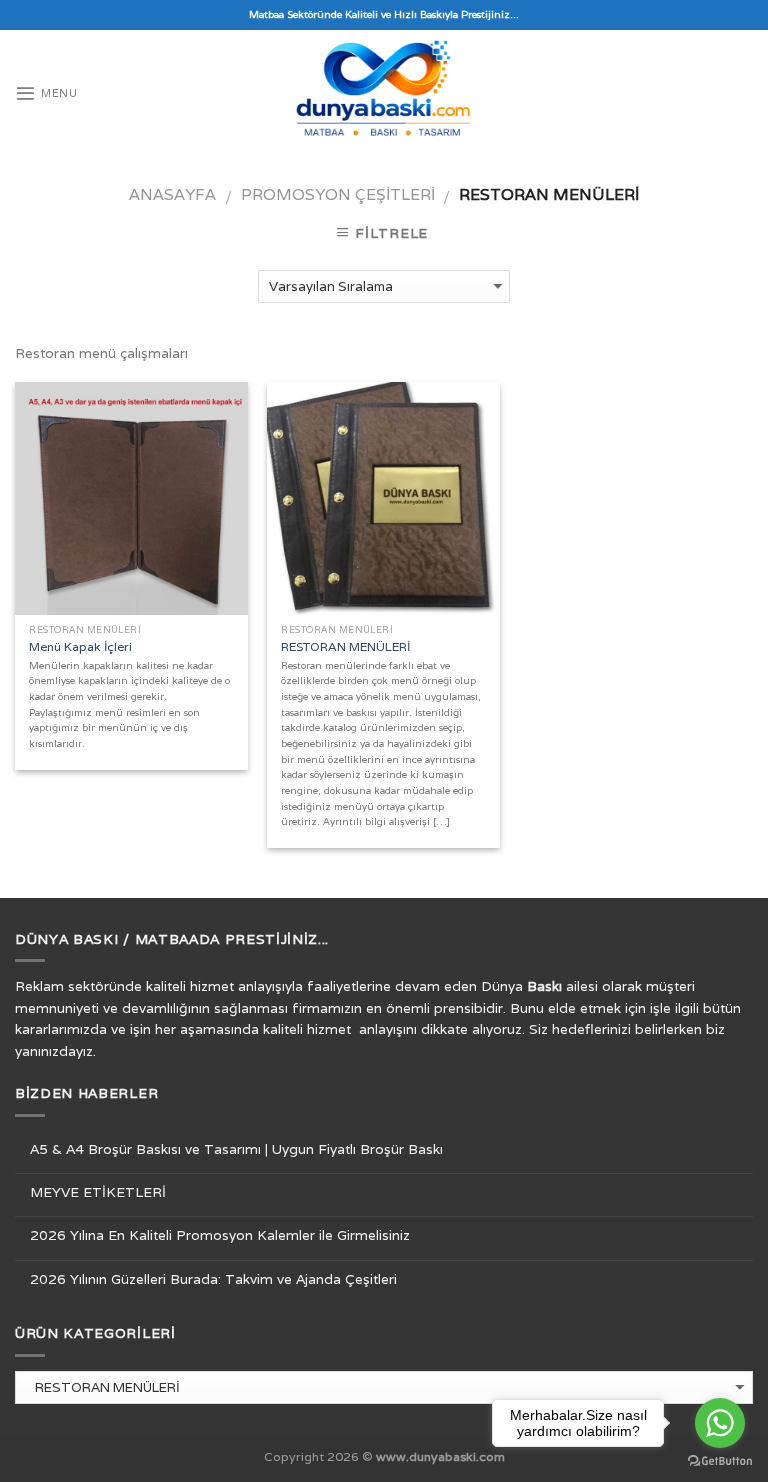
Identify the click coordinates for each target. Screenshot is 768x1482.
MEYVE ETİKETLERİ (98, 1192)
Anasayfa (172, 194)
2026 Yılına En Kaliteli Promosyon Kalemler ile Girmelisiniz (220, 1235)
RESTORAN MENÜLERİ (345, 646)
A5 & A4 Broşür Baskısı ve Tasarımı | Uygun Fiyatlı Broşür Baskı (236, 1149)
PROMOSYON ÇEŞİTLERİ (338, 194)
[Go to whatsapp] (720, 1423)
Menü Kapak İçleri (80, 646)
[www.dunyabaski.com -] (384, 93)
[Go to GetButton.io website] (720, 1461)
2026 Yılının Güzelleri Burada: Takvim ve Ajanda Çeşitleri (213, 1279)
